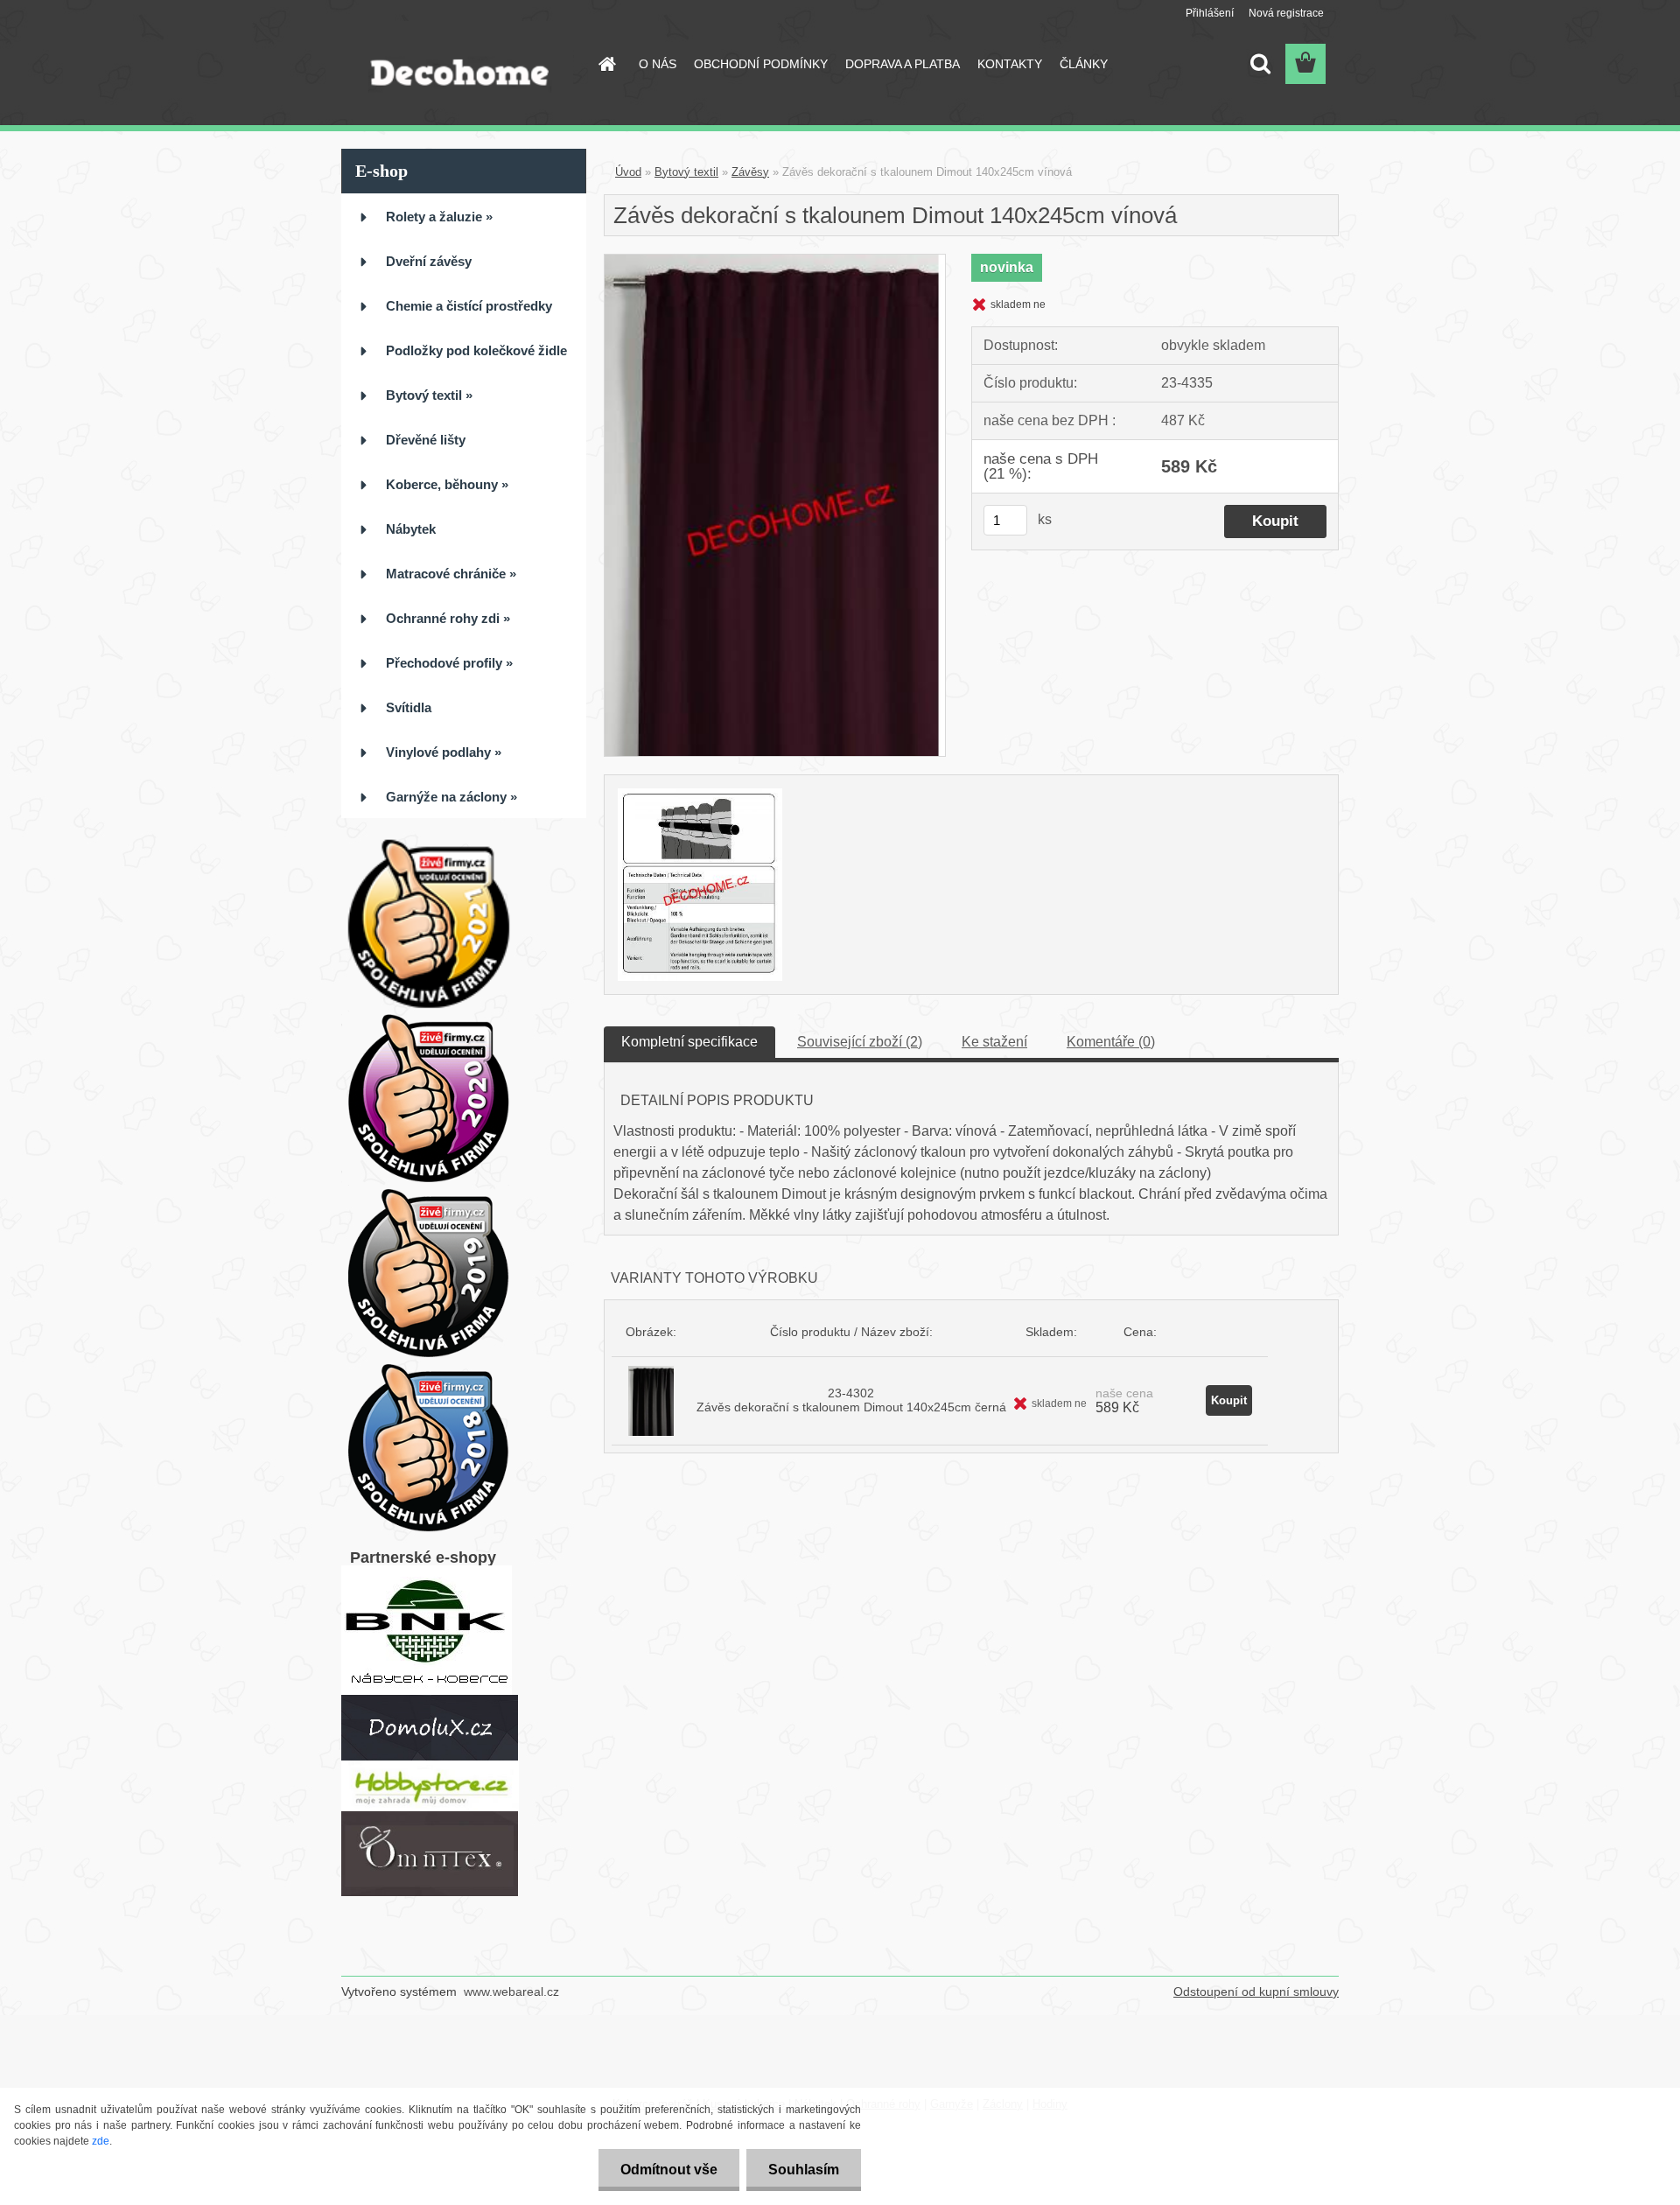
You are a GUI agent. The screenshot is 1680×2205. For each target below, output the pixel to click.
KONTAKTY (1010, 64)
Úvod (628, 172)
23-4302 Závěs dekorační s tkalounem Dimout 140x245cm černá (851, 1400)
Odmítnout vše (669, 2170)
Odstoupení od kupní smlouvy (1256, 1991)
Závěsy (750, 172)
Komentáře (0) (1111, 1042)
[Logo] (462, 65)
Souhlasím (804, 2170)
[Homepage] (605, 64)
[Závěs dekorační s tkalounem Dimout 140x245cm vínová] (775, 261)
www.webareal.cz (511, 1991)
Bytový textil (686, 172)
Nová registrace (1286, 13)
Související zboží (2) (860, 1042)
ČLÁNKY (1084, 64)
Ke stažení (994, 1042)
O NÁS (658, 64)
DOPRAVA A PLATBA (903, 64)
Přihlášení (1210, 13)
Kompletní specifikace (689, 1042)
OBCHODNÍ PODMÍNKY (761, 64)
